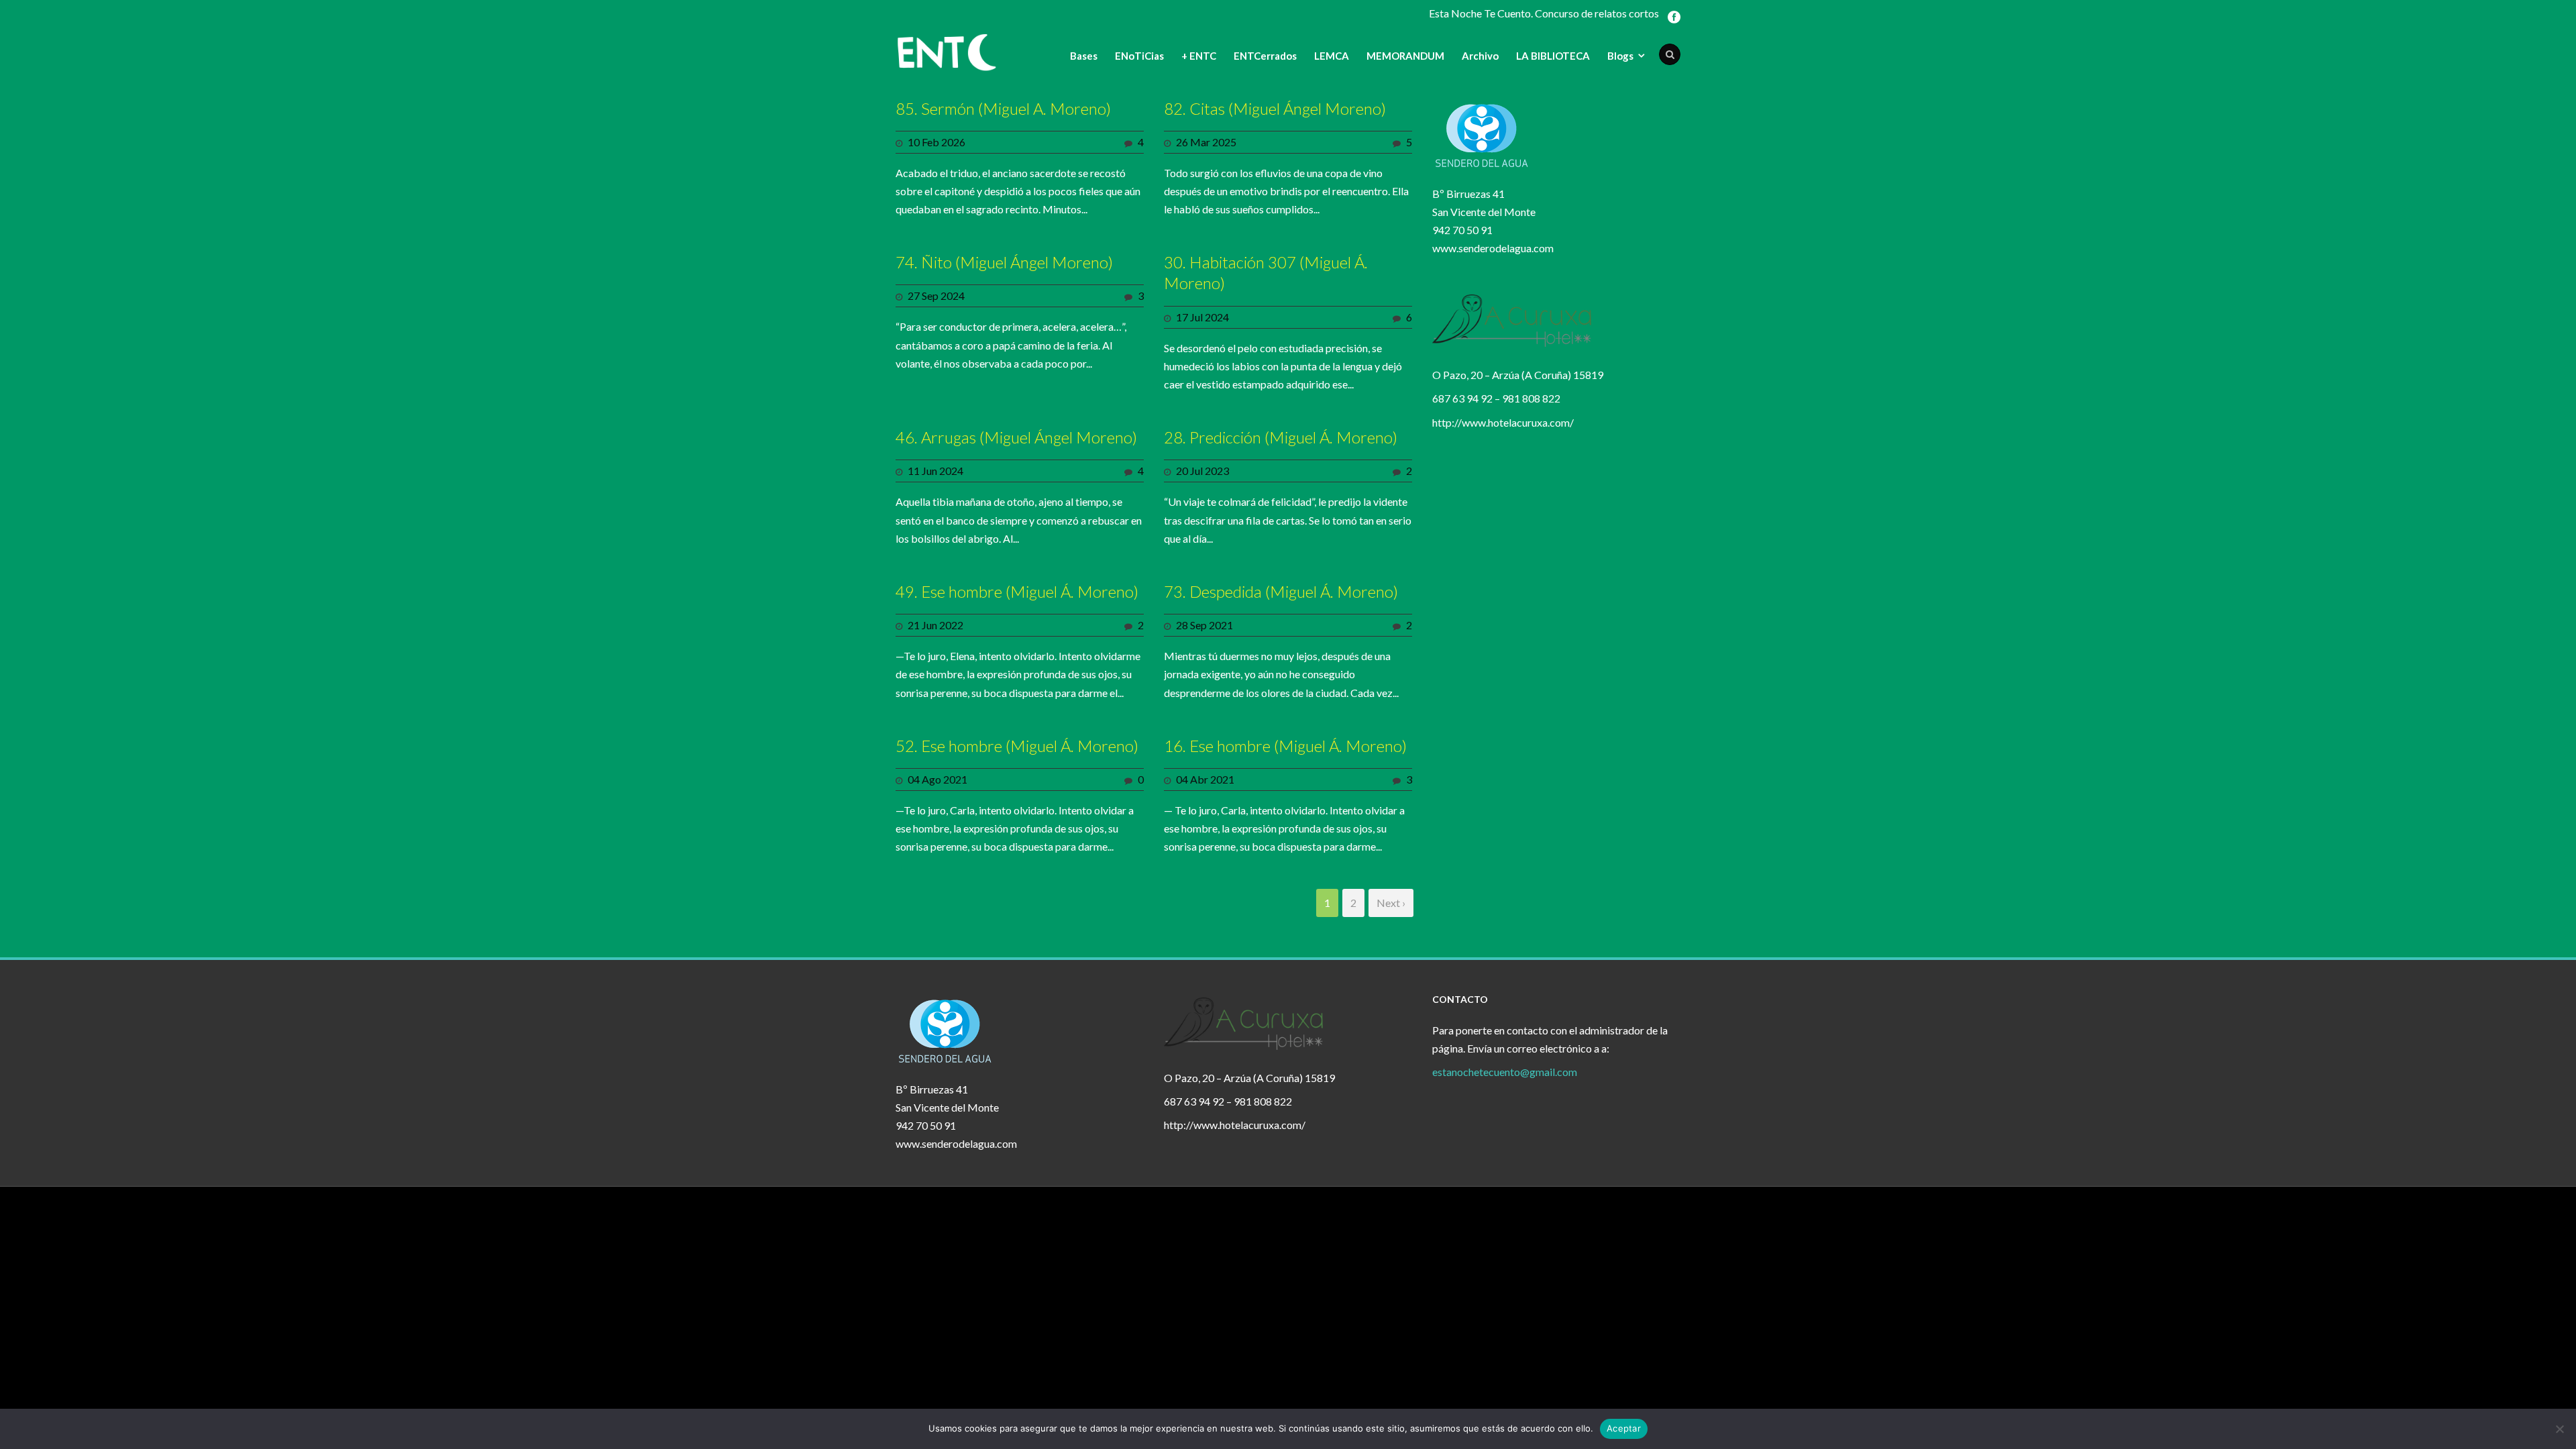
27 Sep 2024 (936, 296)
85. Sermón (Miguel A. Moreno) (1003, 108)
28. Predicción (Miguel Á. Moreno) (1281, 437)
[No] (2559, 1429)
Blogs (1620, 56)
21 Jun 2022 (935, 625)
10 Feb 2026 (936, 142)
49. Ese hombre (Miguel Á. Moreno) (1017, 591)
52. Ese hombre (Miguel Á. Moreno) (1017, 746)
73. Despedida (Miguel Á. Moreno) (1281, 591)
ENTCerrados (1265, 56)
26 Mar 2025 (1206, 142)
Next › (1391, 903)
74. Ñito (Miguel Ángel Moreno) (1004, 262)
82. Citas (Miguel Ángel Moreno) (1275, 108)
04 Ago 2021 (937, 779)
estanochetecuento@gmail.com (1505, 1072)
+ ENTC (1199, 56)
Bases (1084, 56)
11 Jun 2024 (935, 471)
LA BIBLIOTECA (1553, 56)
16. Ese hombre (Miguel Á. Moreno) (1285, 746)
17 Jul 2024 (1202, 317)
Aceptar (1624, 1428)
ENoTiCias (1139, 56)
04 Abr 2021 (1205, 779)
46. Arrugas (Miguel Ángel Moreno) (1016, 437)
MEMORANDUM (1405, 56)
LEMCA (1332, 56)
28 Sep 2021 (1204, 625)
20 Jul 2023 (1202, 471)
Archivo (1480, 56)
